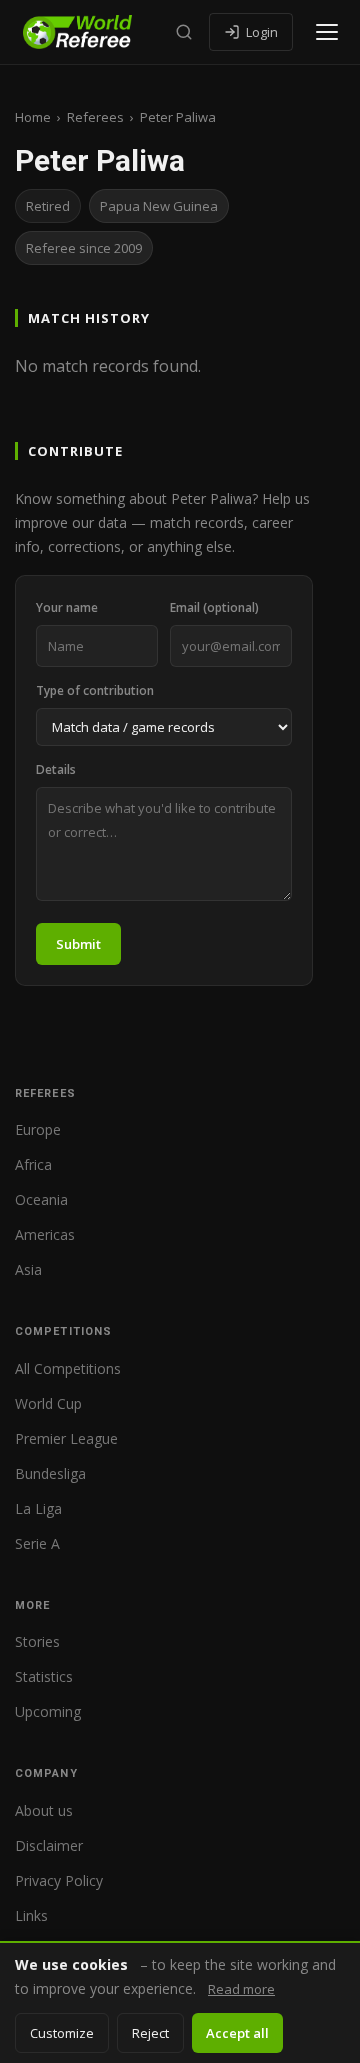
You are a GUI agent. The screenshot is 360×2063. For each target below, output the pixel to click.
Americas (45, 1234)
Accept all (237, 2033)
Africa (33, 1164)
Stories (37, 1641)
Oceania (41, 1199)
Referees (95, 117)
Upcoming (48, 1711)
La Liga (38, 1508)
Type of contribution (95, 690)
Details (56, 769)
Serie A (37, 1543)
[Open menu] (327, 32)
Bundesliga (50, 1473)
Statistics (44, 1676)
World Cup (48, 1403)
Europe (38, 1129)
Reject (150, 2033)
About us (44, 1810)
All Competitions (68, 1368)
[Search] (184, 32)
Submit (78, 944)
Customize (62, 2033)
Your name (67, 607)
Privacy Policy (59, 1880)
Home (33, 117)
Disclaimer (49, 1845)
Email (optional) (214, 607)
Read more (241, 1989)
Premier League (66, 1438)
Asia (28, 1269)
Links (31, 1915)
